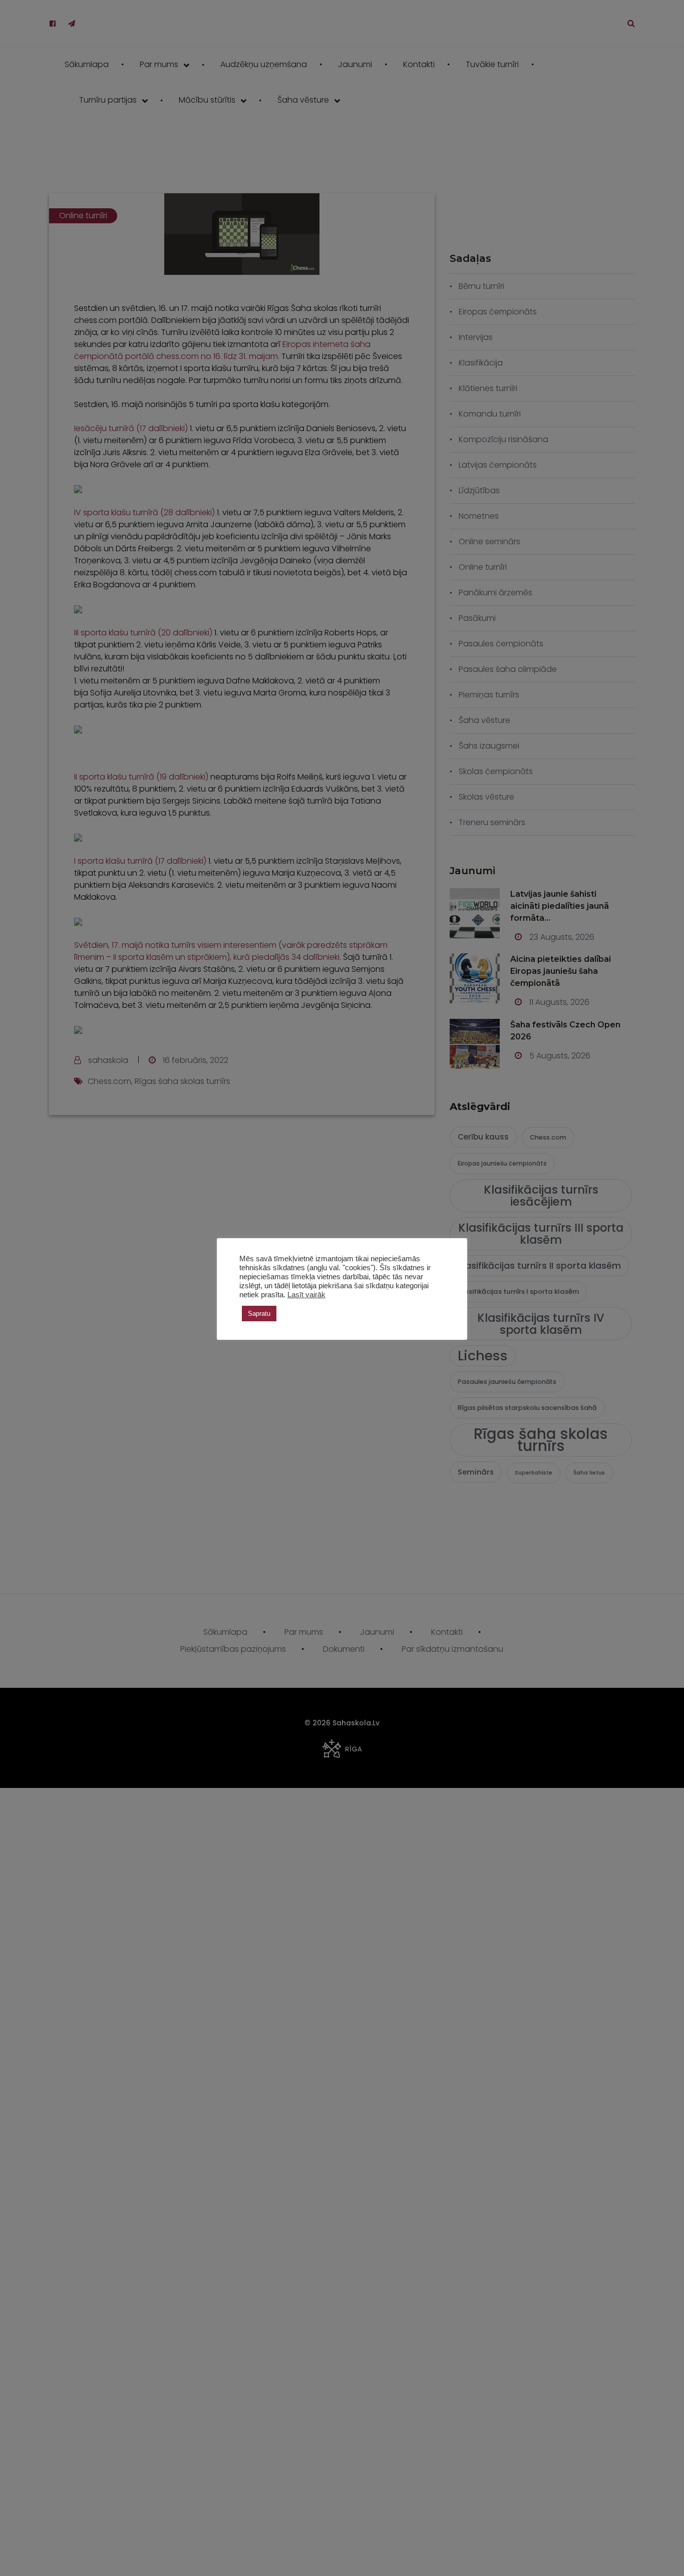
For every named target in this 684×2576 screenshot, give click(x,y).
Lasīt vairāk (306, 1295)
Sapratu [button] (259, 1314)
